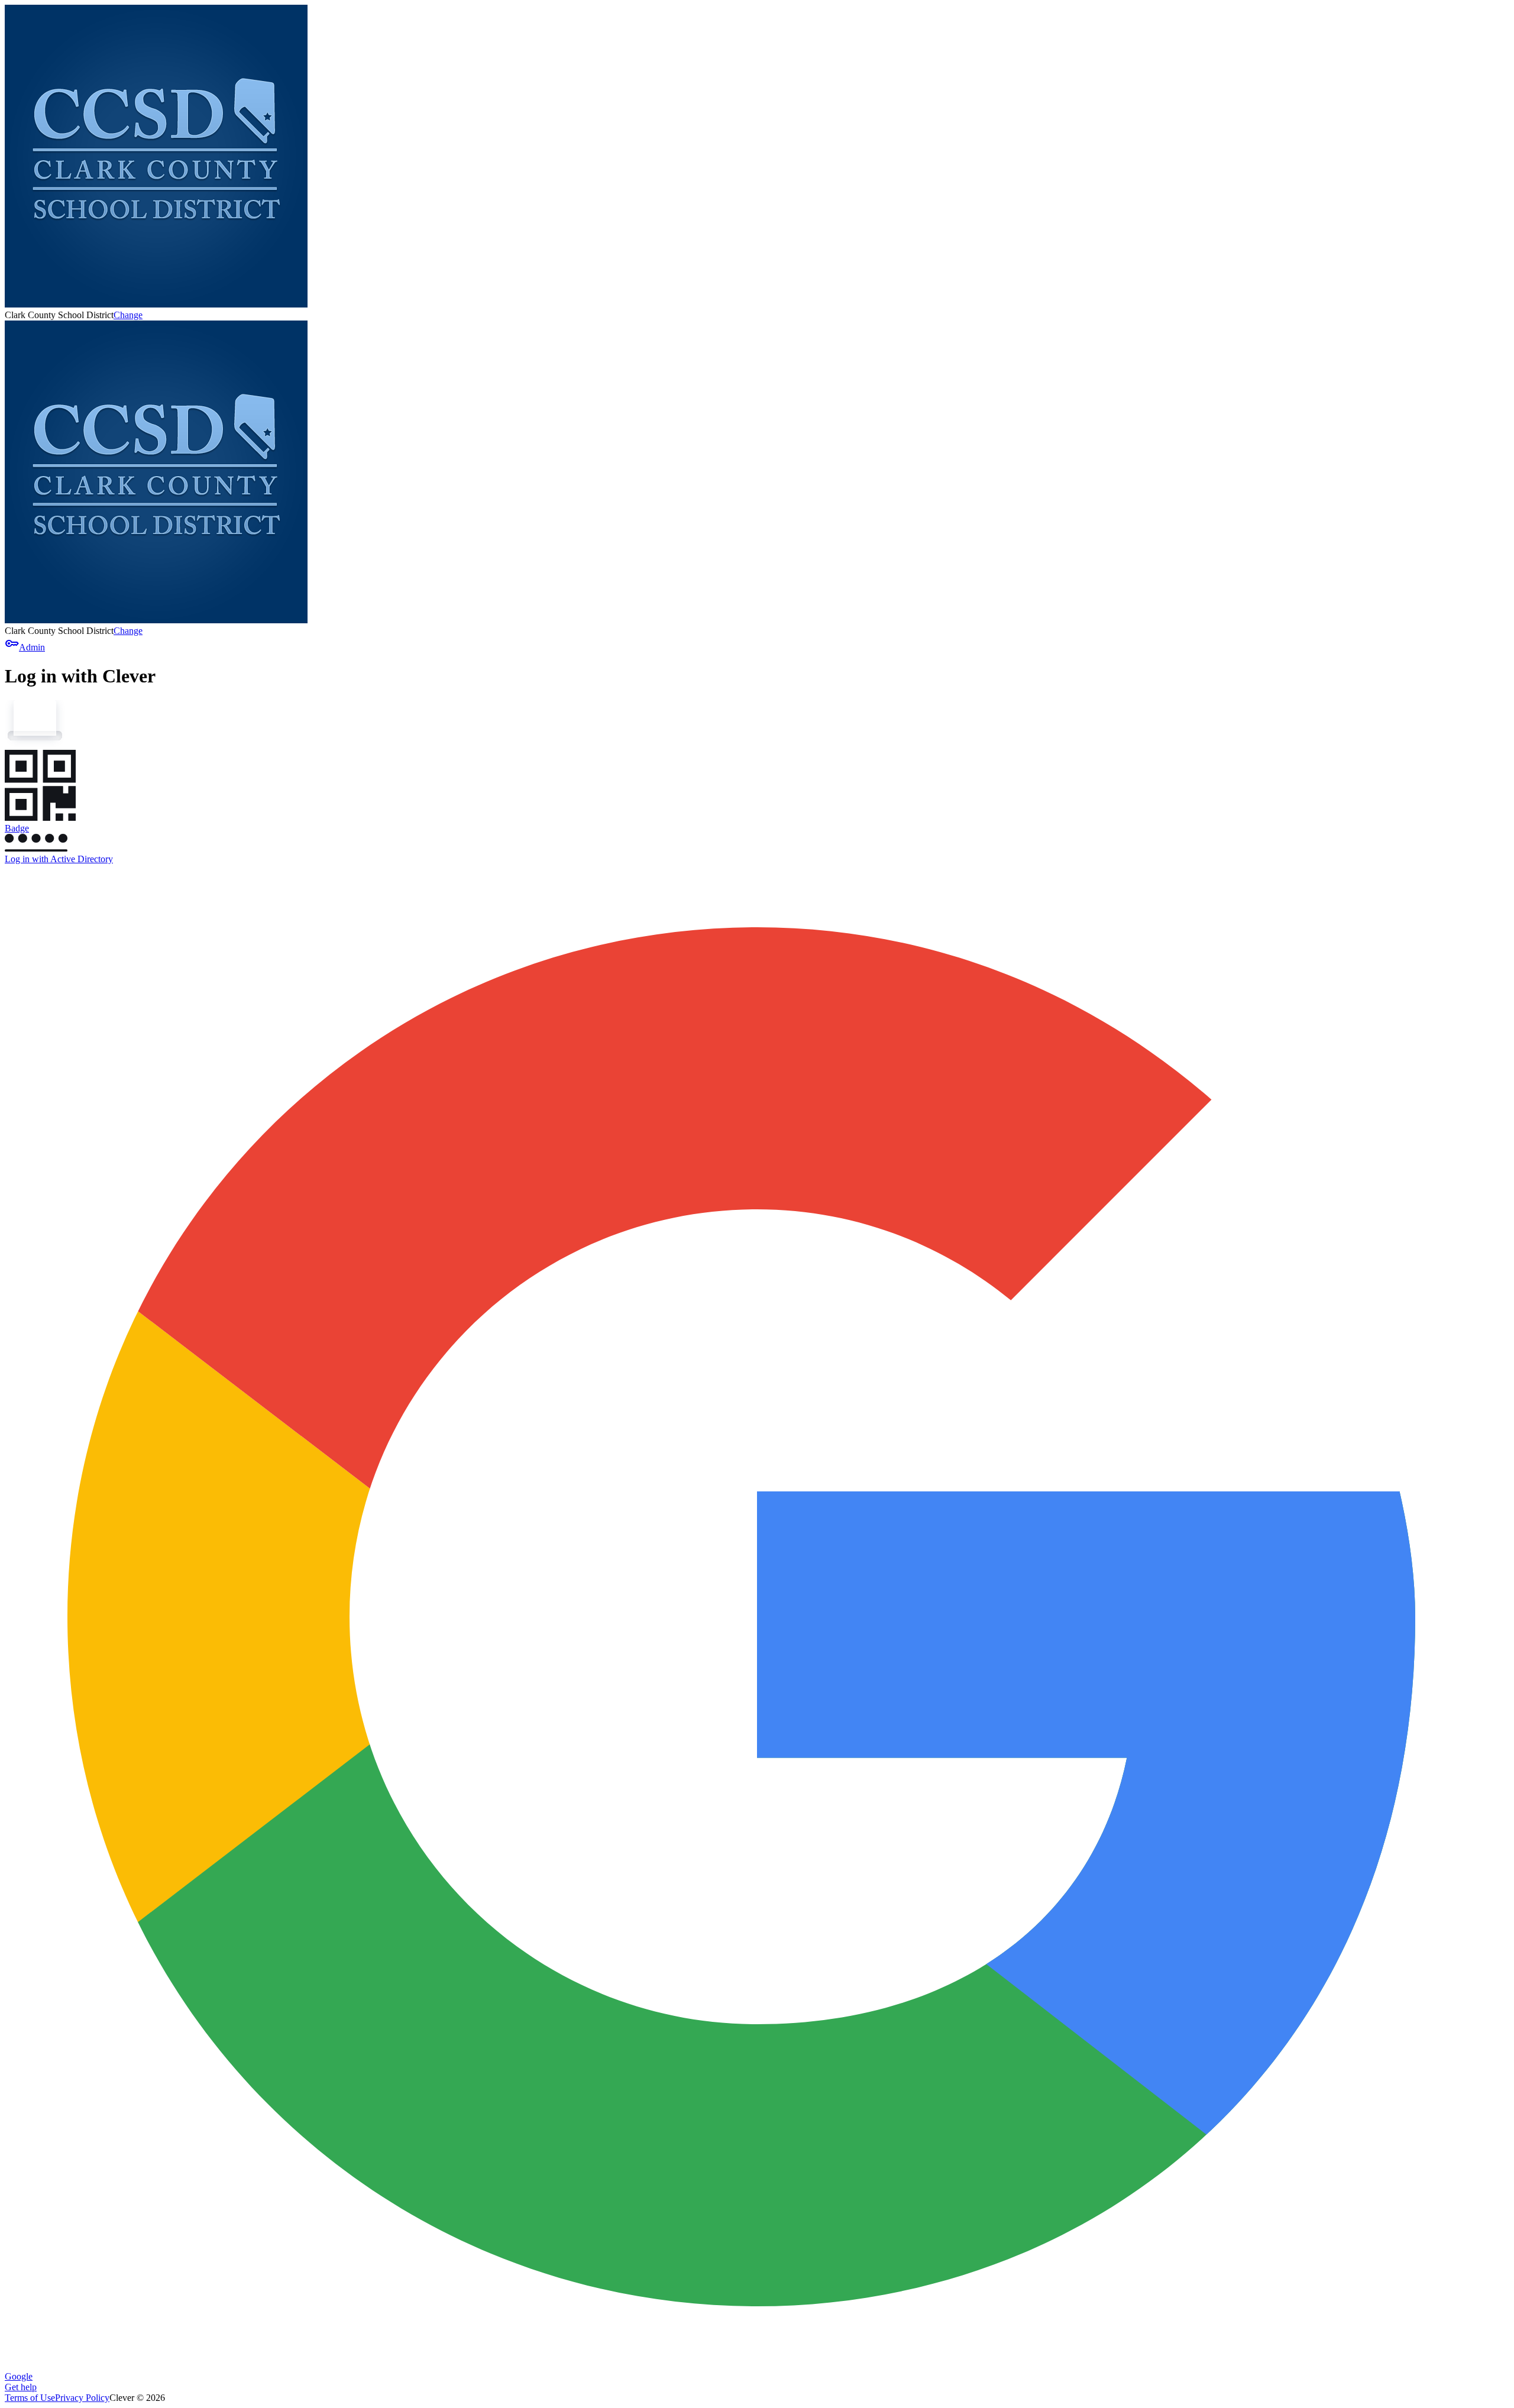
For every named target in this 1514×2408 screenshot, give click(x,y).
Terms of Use (30, 2398)
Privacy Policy (82, 2398)
